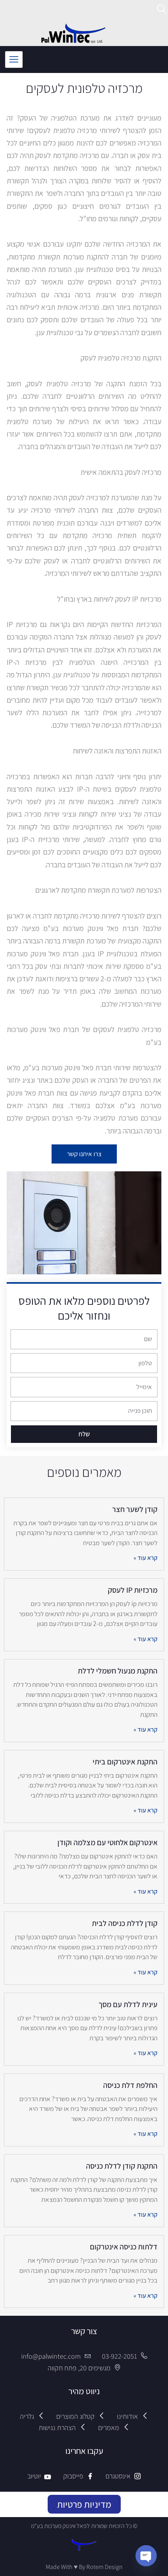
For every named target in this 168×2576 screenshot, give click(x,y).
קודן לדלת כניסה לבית (125, 1923)
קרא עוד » (146, 1558)
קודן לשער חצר (135, 1509)
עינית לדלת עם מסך (128, 2004)
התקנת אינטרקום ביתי (125, 1762)
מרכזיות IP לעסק (133, 1590)
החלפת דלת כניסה (130, 2085)
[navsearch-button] (162, 10)
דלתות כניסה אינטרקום (124, 2247)
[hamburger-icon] (14, 60)
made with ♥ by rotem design (84, 2567)
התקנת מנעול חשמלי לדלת (118, 1671)
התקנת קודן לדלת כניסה (122, 2166)
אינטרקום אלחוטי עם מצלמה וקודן (107, 1842)
